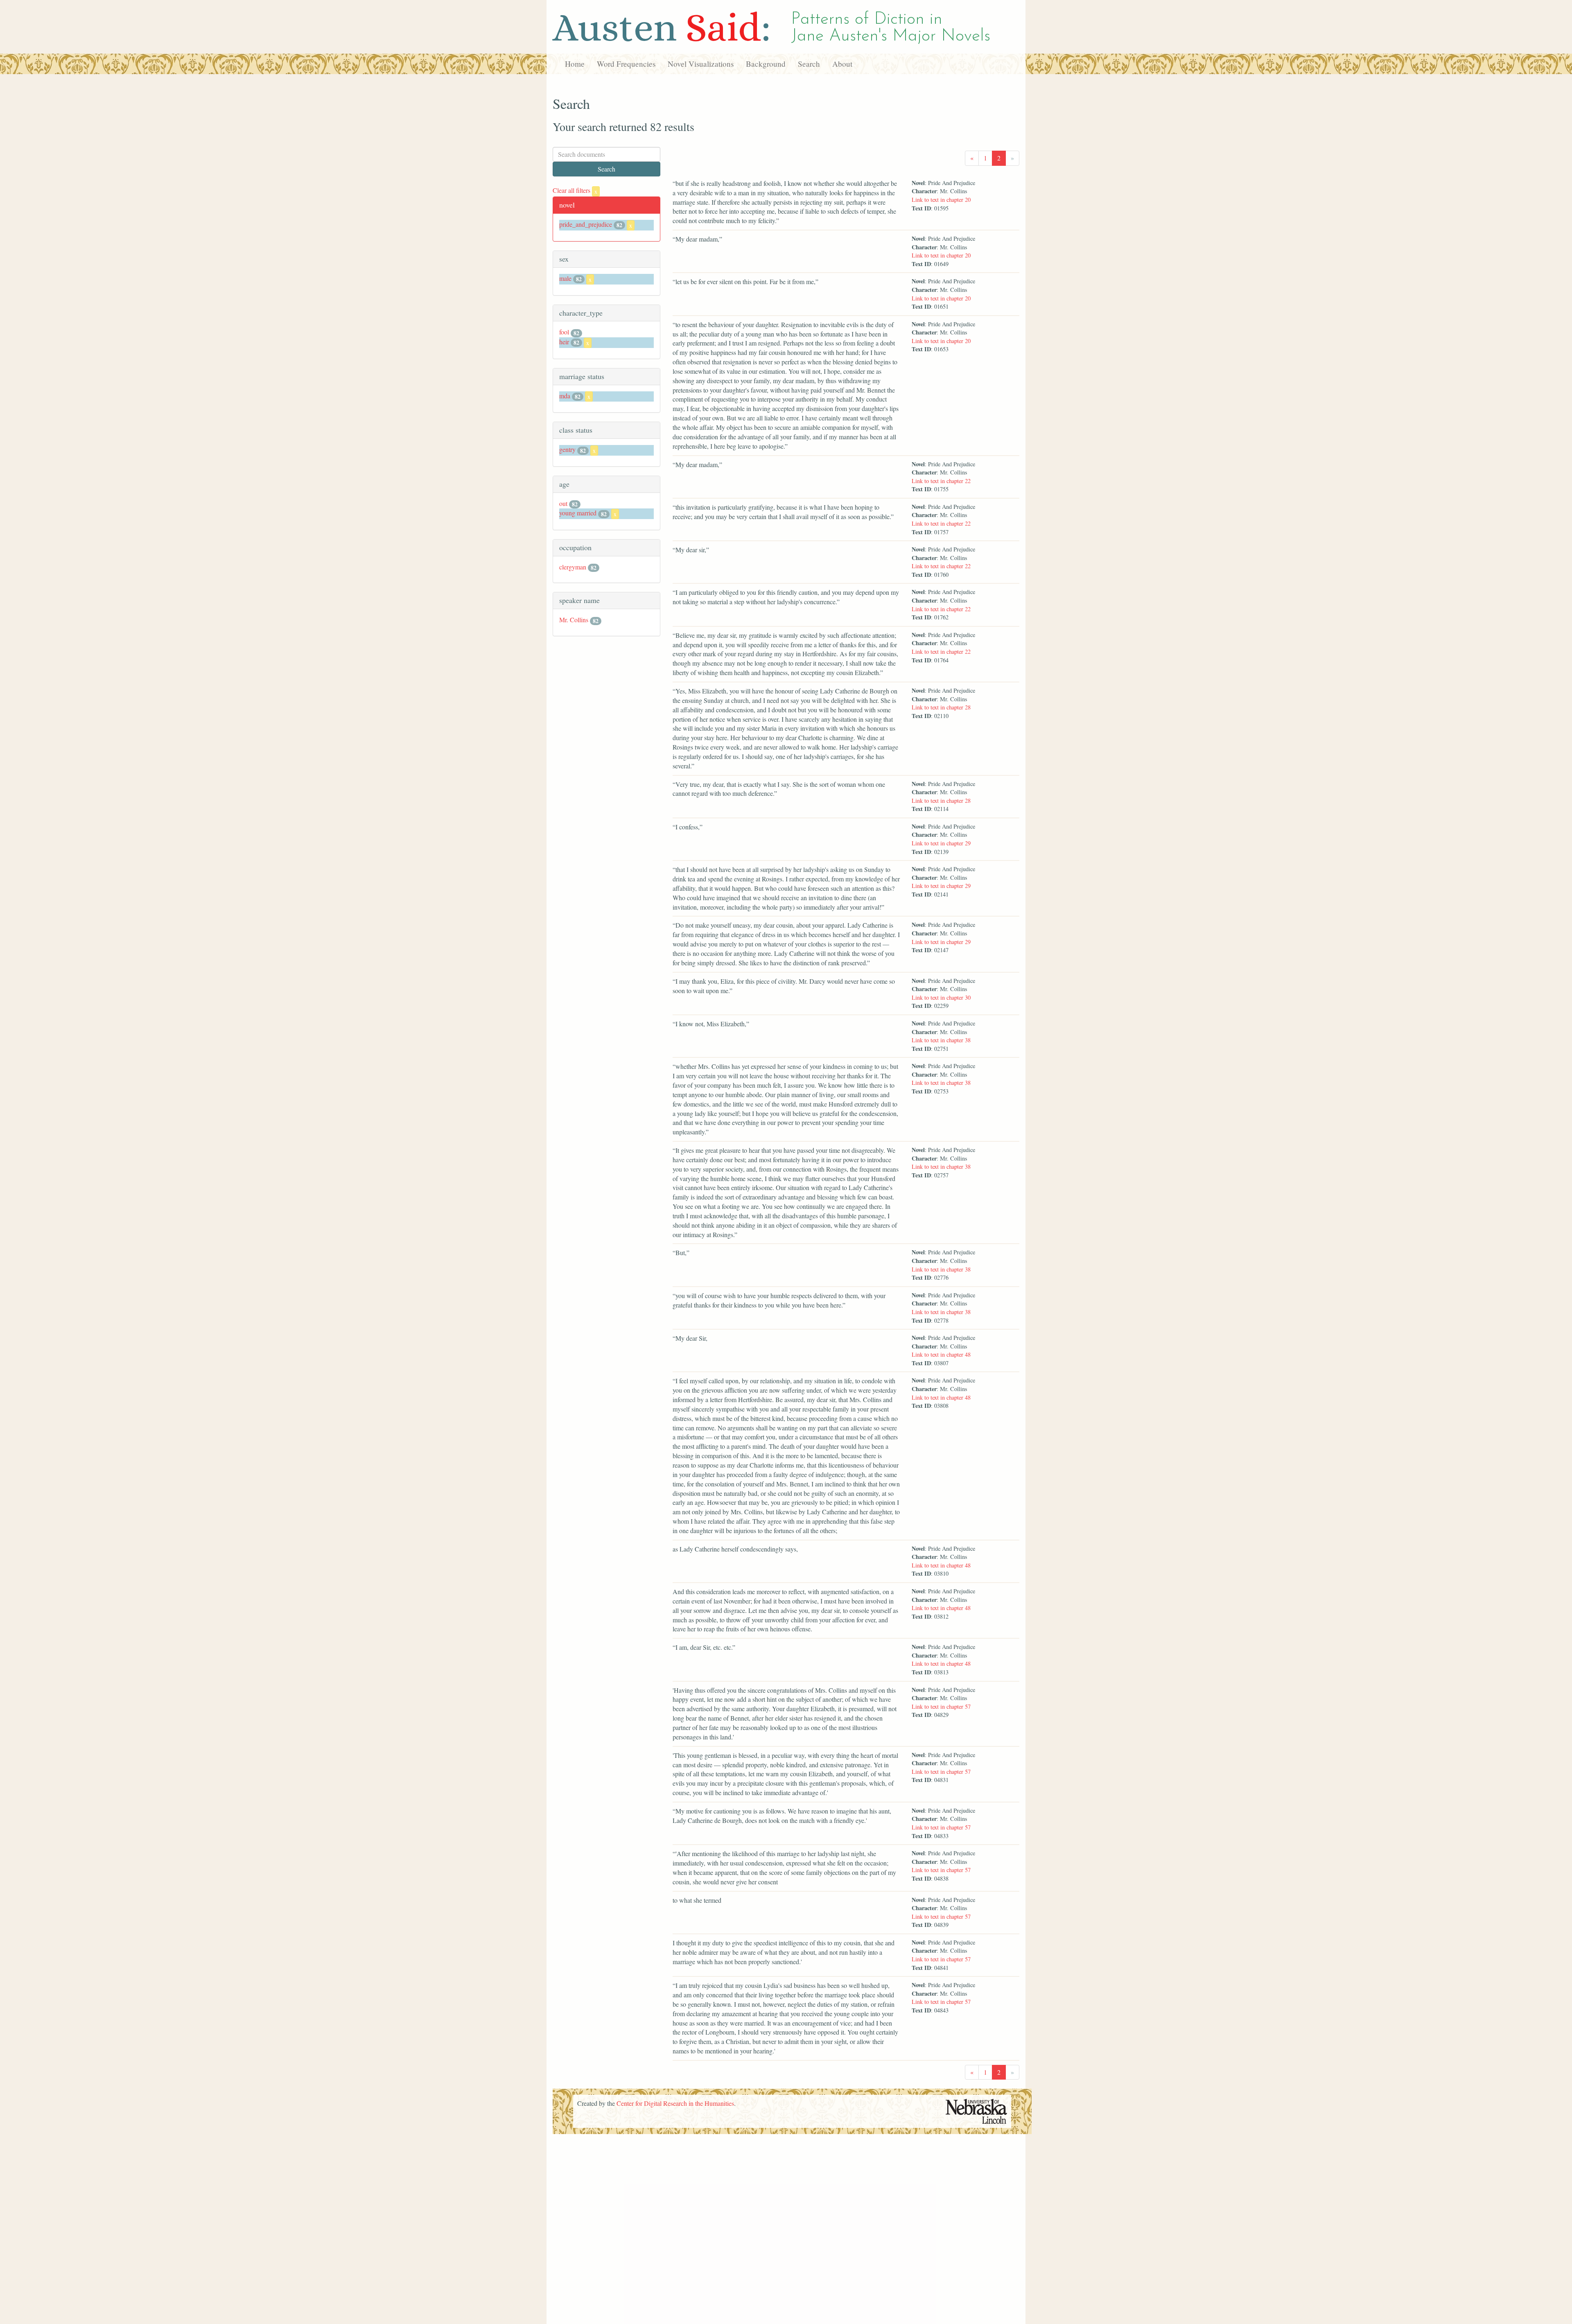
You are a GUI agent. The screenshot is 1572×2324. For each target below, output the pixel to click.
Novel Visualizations (701, 64)
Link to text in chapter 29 (941, 843)
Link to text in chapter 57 (941, 1706)
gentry (567, 449)
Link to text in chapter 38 (941, 1040)
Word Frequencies (626, 64)
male (565, 278)
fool (564, 332)
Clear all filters (575, 190)
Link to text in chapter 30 (941, 997)
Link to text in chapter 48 (941, 1354)
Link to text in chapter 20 (941, 200)
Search (809, 64)
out (563, 503)
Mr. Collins (574, 620)
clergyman (573, 567)
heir (564, 342)
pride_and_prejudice (586, 224)
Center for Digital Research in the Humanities (675, 2103)
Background (766, 64)
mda (565, 396)
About (842, 64)
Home (575, 64)
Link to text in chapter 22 (941, 481)
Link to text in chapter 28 (941, 707)
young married (578, 513)
